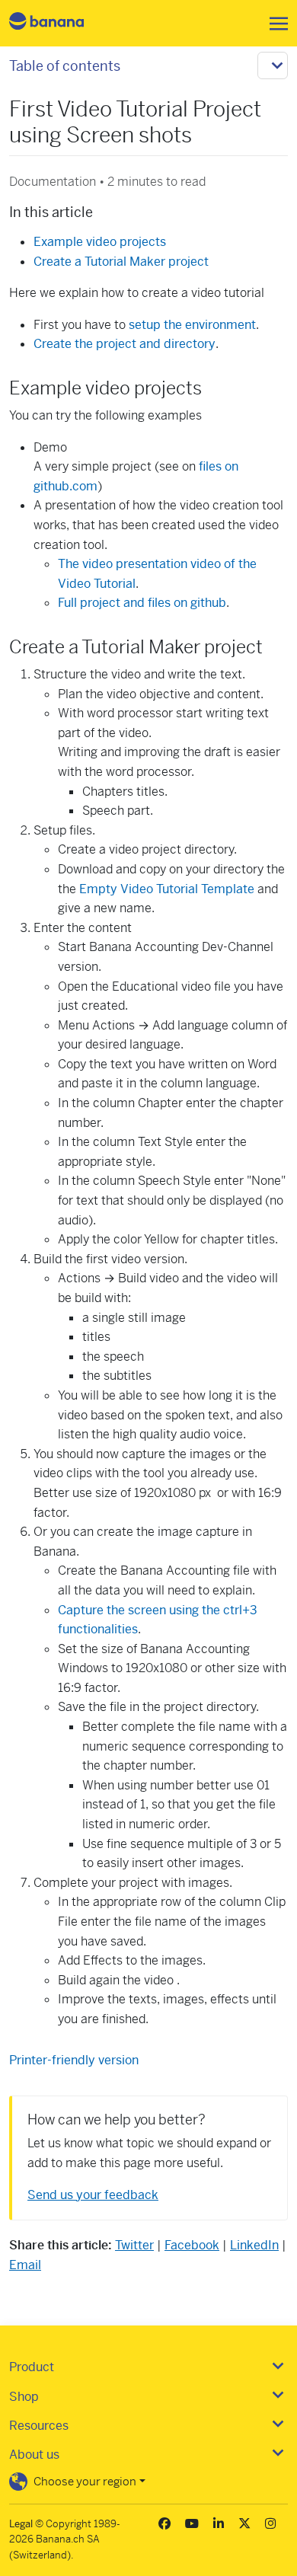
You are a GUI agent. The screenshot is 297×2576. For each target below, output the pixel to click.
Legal (21, 2524)
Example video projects (100, 242)
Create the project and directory (125, 344)
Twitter (134, 2245)
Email (25, 2265)
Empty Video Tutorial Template (168, 889)
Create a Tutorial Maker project (121, 262)
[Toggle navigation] (274, 24)
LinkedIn (254, 2245)
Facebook (192, 2245)
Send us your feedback (93, 2195)
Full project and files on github (142, 603)
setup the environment (192, 325)
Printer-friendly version (74, 2060)
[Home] (59, 23)
